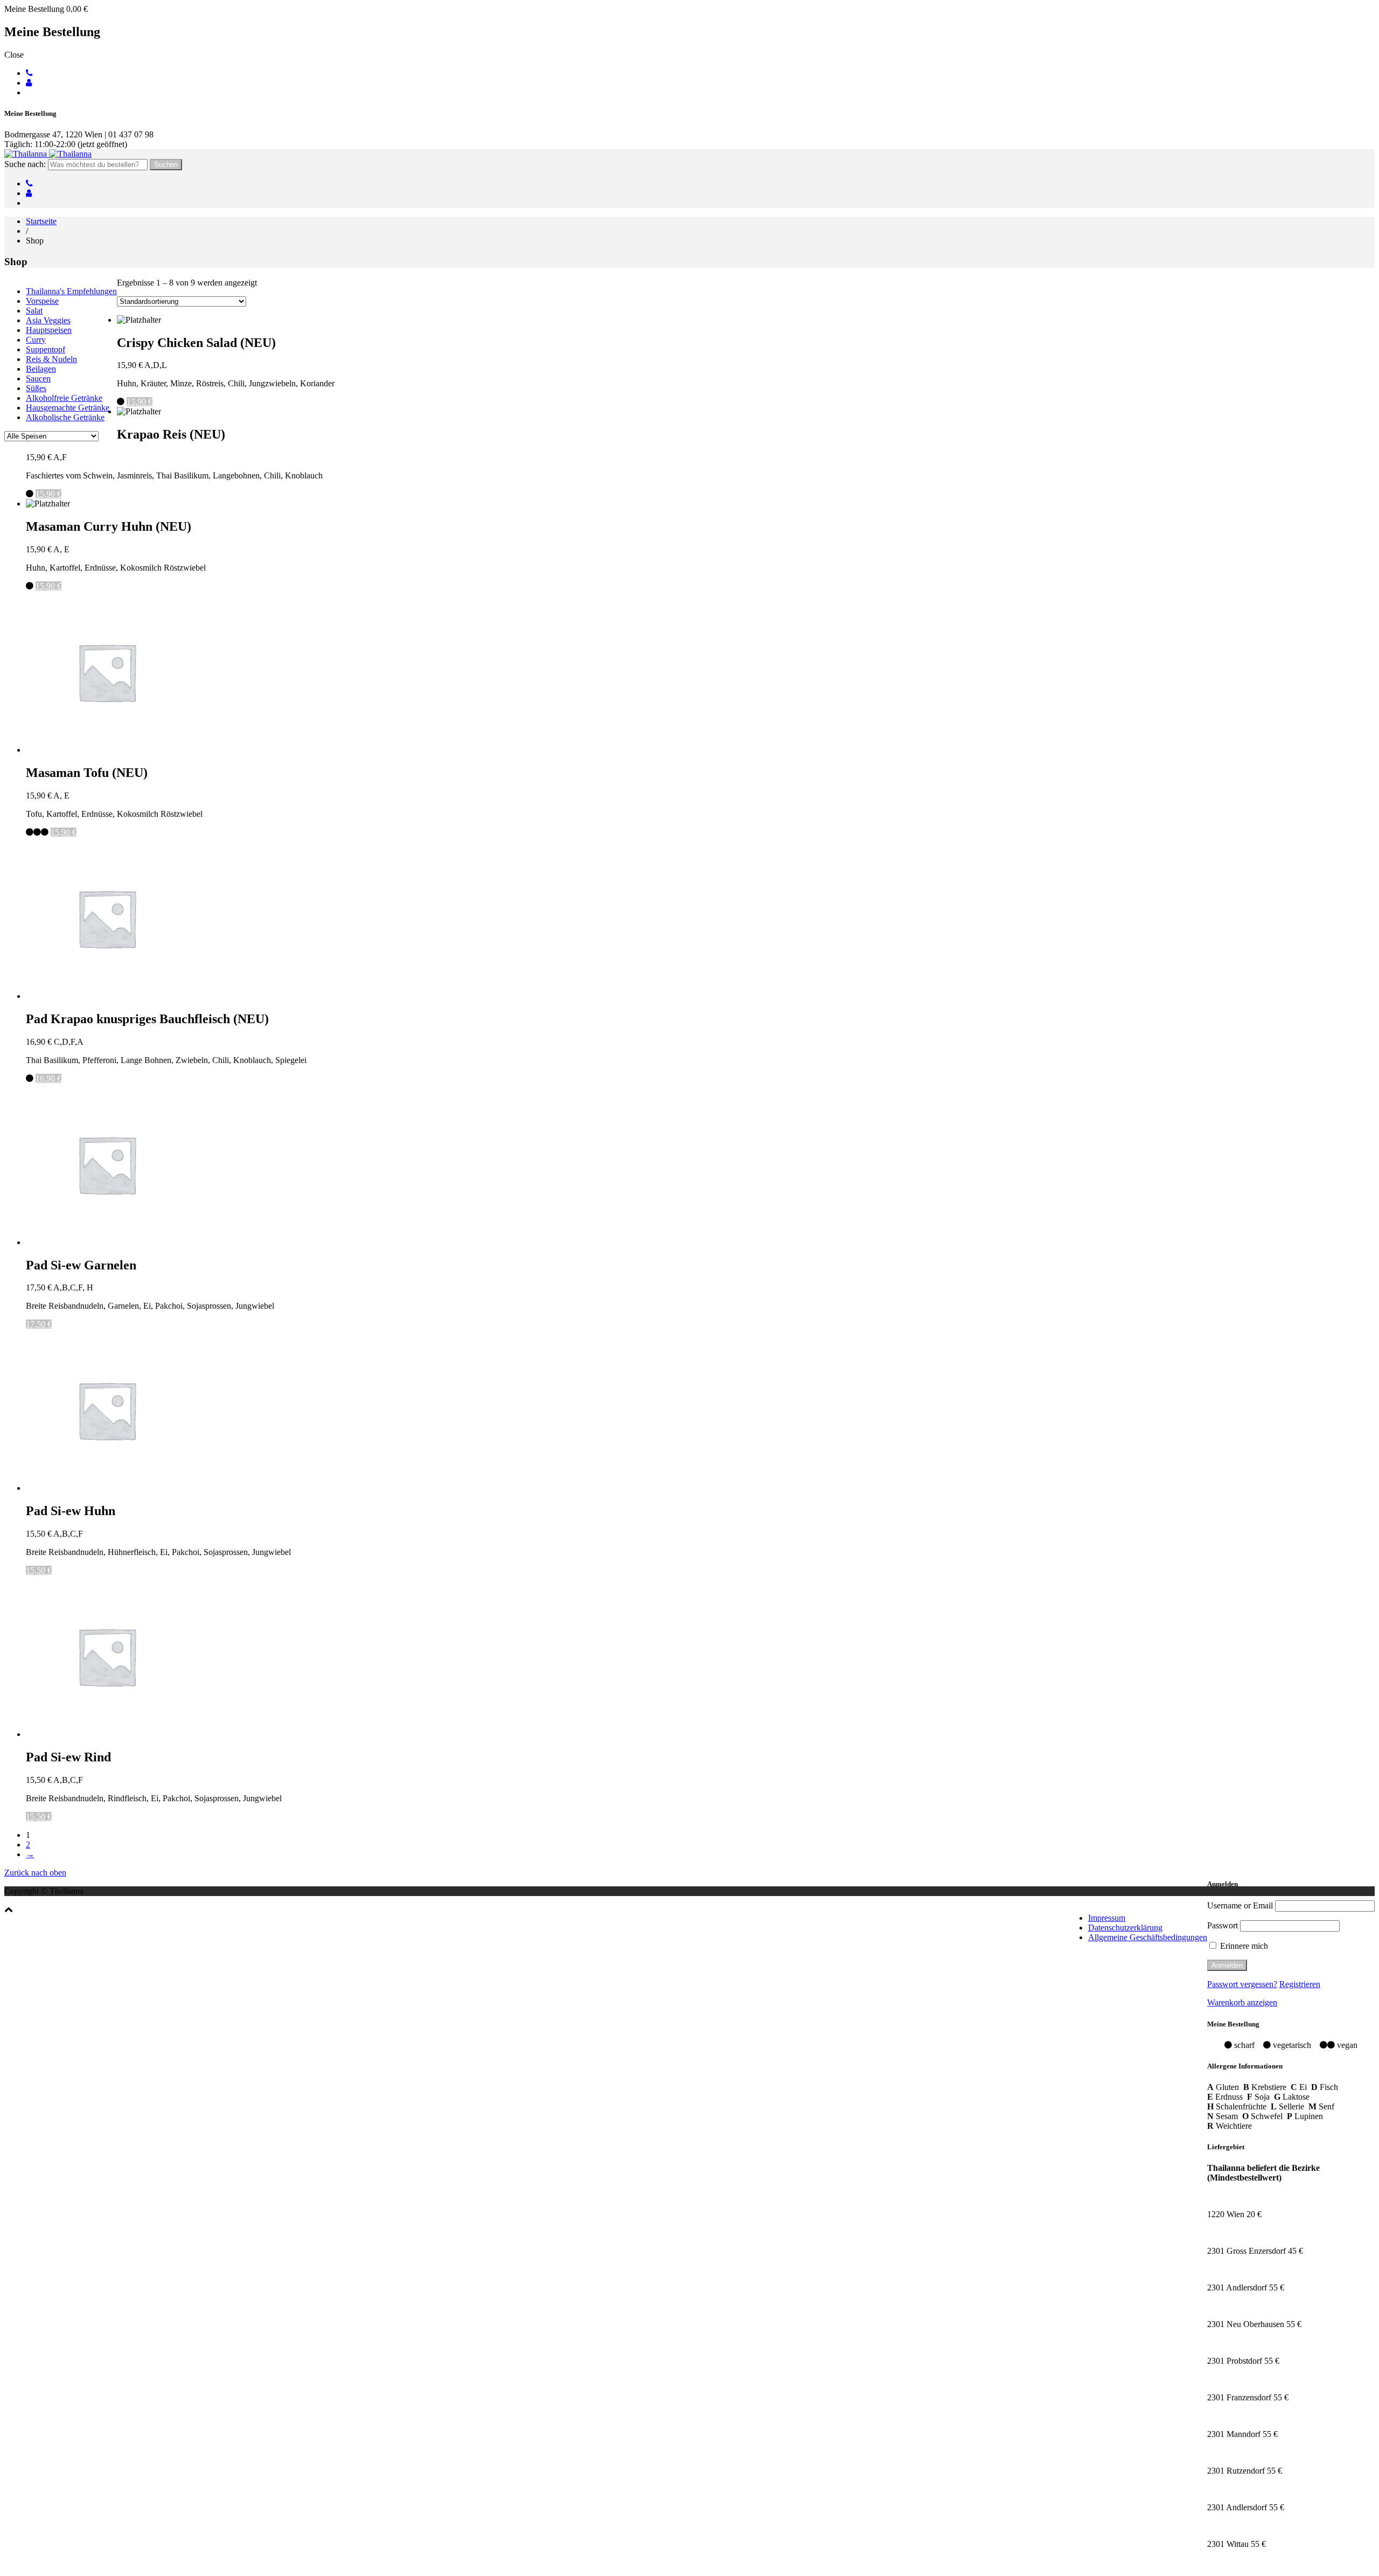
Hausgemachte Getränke (68, 408)
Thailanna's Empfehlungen (71, 291)
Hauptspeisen (49, 330)
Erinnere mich (1243, 1946)
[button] (9, 1909)
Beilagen (41, 369)
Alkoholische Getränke (65, 417)
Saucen (38, 379)
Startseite (41, 221)
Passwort (1223, 1925)
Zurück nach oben (35, 1873)
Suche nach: (25, 164)
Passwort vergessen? (1242, 1984)
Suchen (166, 165)
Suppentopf (46, 349)
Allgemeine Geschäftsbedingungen (1148, 1937)
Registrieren (1300, 1984)
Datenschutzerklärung (1125, 1928)
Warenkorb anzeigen (1242, 2002)
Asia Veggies (48, 320)
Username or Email (1240, 1905)
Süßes (36, 388)
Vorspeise (42, 301)
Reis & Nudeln (51, 359)
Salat (34, 311)
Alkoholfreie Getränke (64, 398)
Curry (36, 340)
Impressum (1107, 1918)
